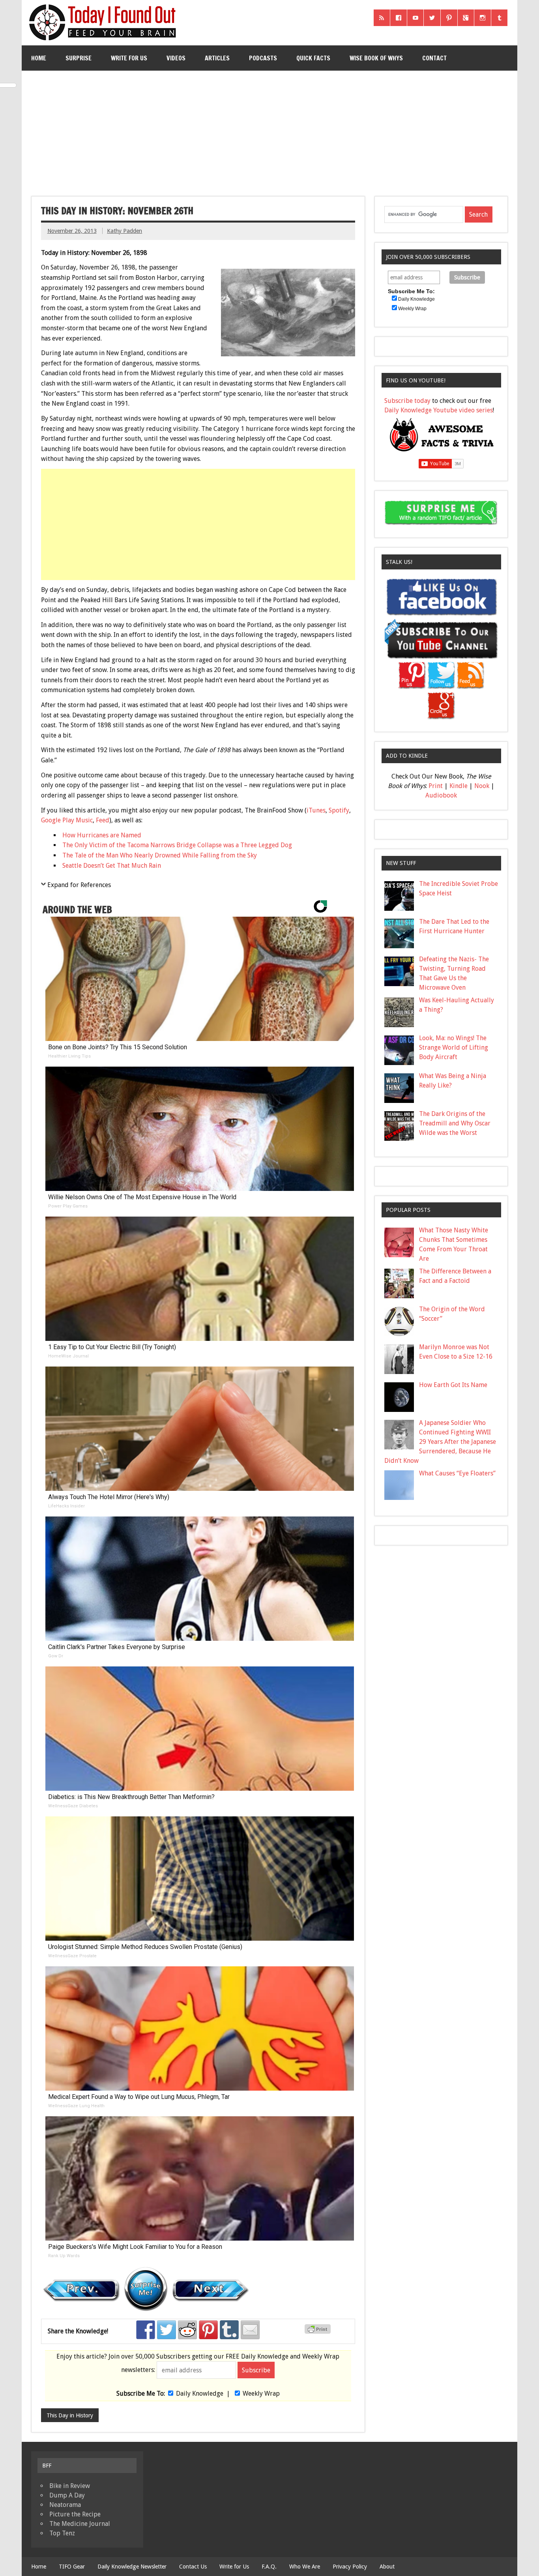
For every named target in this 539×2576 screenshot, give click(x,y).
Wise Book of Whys (376, 58)
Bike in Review (70, 2486)
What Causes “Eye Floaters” (457, 1473)
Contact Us (193, 2567)
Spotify (339, 810)
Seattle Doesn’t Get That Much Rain (112, 866)
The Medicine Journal (80, 2524)
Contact (434, 58)
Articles (217, 58)
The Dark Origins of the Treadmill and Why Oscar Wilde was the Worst (455, 1123)
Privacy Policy (350, 2567)
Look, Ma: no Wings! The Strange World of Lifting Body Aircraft (454, 1047)
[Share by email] (250, 2330)
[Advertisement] (269, 130)
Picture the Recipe (75, 2514)
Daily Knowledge (200, 2393)
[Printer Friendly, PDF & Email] (319, 2332)
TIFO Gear (72, 2567)
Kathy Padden (124, 231)
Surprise (79, 58)
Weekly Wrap (261, 2393)
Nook (482, 786)
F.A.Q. (269, 2567)
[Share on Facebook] (146, 2330)
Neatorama (65, 2505)
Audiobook (441, 795)
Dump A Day (67, 2495)
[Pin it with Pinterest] (208, 2330)
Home (39, 58)
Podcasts (263, 58)
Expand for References (79, 885)
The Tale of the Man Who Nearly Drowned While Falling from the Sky (160, 855)
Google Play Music (67, 820)
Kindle (459, 786)
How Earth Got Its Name (453, 1385)
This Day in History (70, 2415)
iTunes (316, 810)
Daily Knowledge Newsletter (132, 2567)
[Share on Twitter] (167, 2330)
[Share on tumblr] (229, 2330)
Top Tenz (62, 2533)
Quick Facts (313, 58)
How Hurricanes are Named (102, 835)
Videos (176, 58)
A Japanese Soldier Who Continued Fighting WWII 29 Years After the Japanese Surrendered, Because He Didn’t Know (440, 1442)
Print (436, 786)
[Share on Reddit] (187, 2330)
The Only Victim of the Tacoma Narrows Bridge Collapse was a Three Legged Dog (177, 845)
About (387, 2567)
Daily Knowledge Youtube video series (439, 410)
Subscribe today (407, 401)
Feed (103, 820)
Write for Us (129, 58)
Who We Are (305, 2567)
